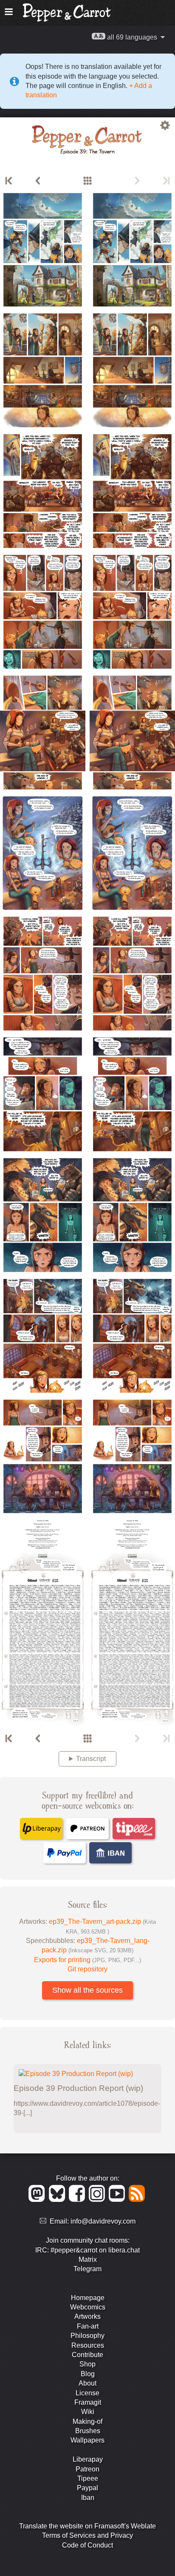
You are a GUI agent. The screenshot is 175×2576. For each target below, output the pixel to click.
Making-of (87, 2421)
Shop (87, 2364)
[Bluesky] (58, 2200)
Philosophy (87, 2336)
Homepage (88, 2298)
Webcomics (88, 2307)
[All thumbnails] (87, 181)
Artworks (87, 2316)
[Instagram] (98, 2200)
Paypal (87, 2488)
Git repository (87, 1969)
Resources (88, 2345)
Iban (88, 2498)
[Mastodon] (38, 2200)
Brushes (88, 2431)
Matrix (88, 2259)
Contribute (87, 2355)
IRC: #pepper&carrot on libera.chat (87, 2250)
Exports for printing (87, 1960)
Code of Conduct (87, 2545)
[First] (9, 181)
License (87, 2393)
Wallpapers (87, 2440)
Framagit (88, 2402)
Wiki (88, 2412)
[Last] (166, 181)
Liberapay (88, 2459)
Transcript (91, 1759)
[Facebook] (78, 2200)
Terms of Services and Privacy (87, 2535)
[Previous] (38, 181)
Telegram (87, 2269)
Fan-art (88, 2326)
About (87, 2383)
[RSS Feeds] (137, 2200)
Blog (88, 2374)
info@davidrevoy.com (103, 2221)
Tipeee (88, 2478)
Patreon (87, 2469)
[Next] (137, 181)
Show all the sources (87, 1990)
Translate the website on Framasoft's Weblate (87, 2526)
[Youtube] (118, 2200)
